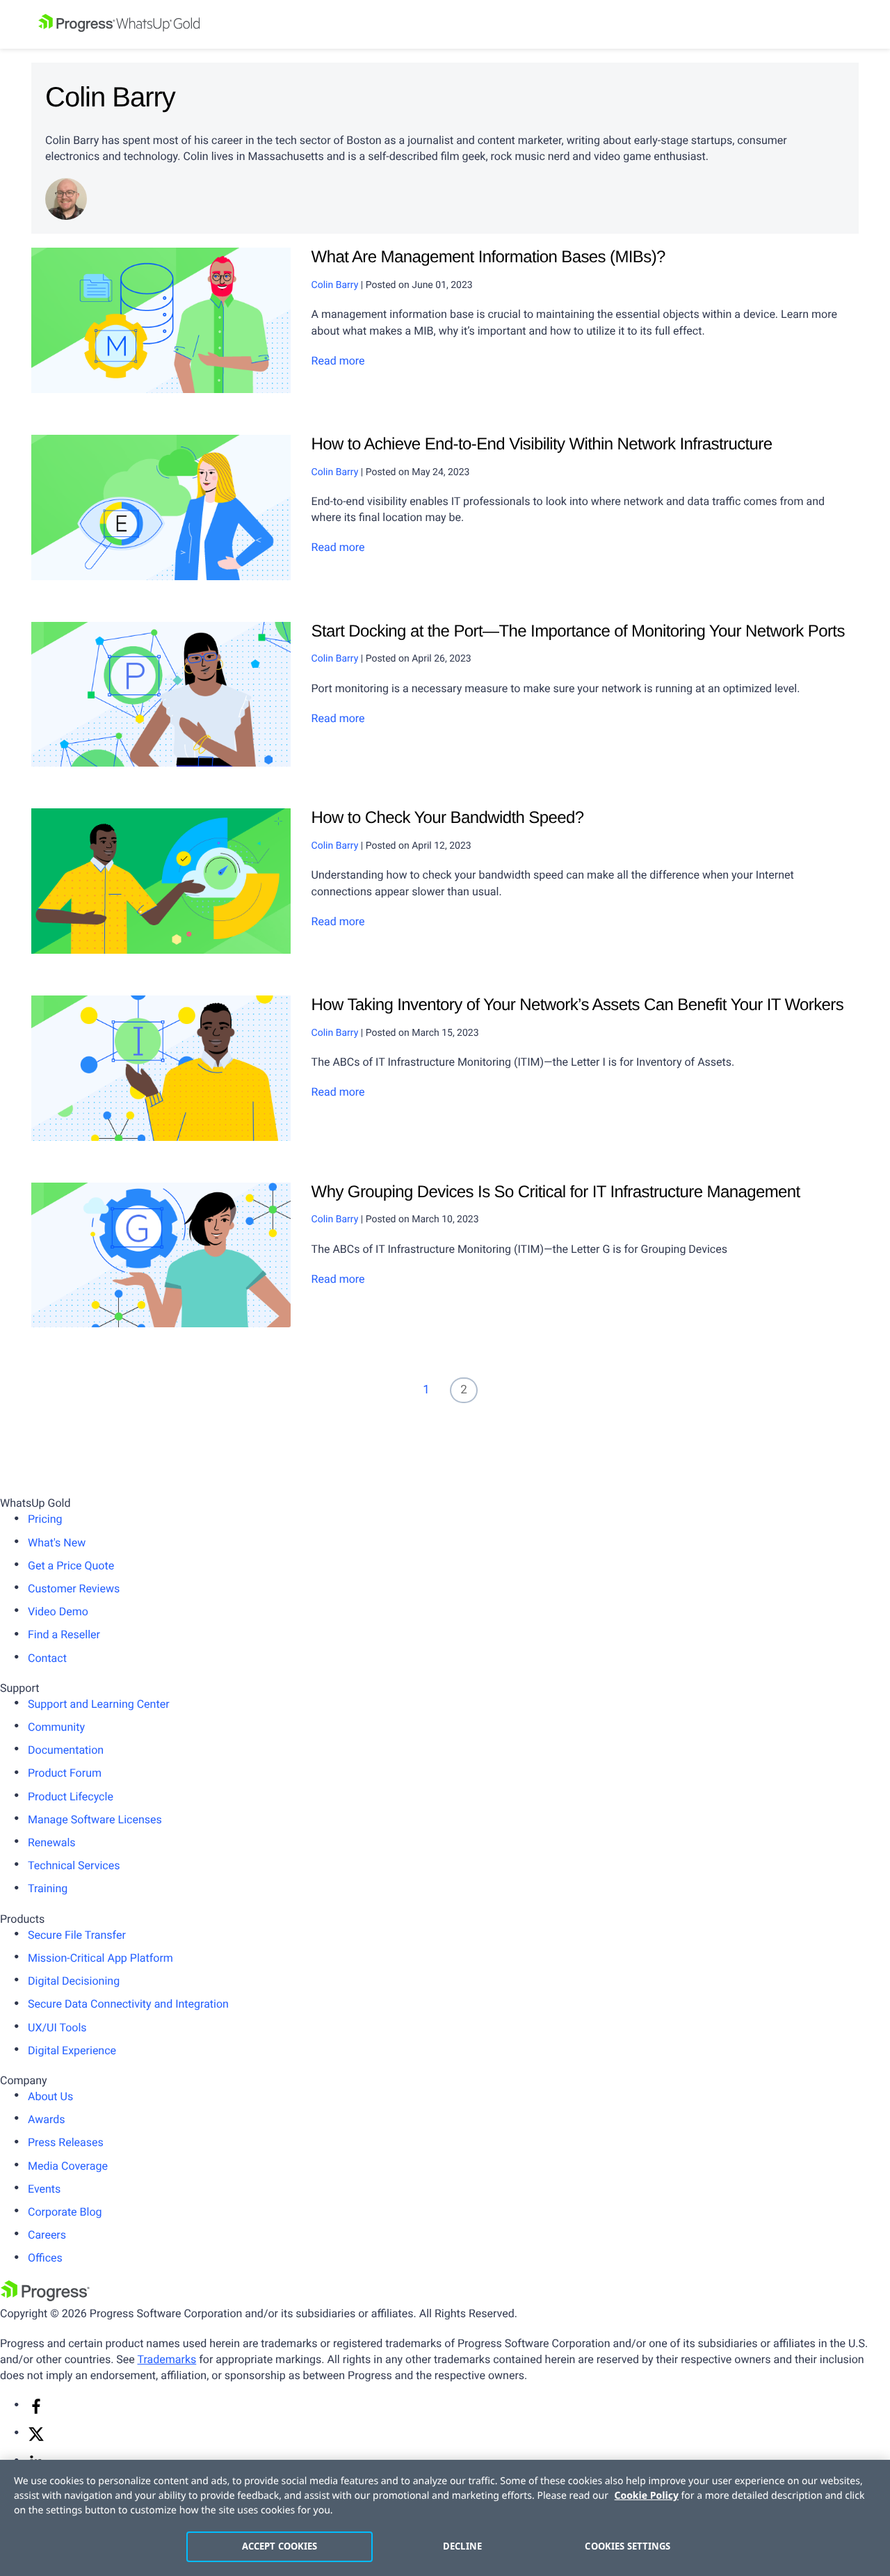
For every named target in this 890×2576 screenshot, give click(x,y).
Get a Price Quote (71, 1566)
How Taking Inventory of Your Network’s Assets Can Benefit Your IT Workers (578, 1005)
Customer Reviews (74, 1589)
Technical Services (74, 1865)
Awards (46, 2119)
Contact (47, 1658)
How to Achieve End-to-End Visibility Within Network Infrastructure (542, 444)
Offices (45, 2258)
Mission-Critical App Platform (100, 1958)
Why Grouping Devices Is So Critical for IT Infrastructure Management (556, 1192)
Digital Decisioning (74, 1981)
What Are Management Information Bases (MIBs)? (488, 257)
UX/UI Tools (57, 2027)
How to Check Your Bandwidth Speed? (448, 818)
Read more (338, 361)
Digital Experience (72, 2050)
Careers (47, 2235)
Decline (462, 2546)
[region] (445, 2518)
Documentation (66, 1750)
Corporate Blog (65, 2212)
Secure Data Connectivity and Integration (128, 2004)
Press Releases (66, 2142)
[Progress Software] (45, 2297)
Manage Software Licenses (95, 1819)
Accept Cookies (280, 2546)
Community (56, 1727)
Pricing (45, 1519)
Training (48, 1888)
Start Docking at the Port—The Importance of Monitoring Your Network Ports (578, 631)
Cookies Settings (628, 2546)
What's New (57, 1543)
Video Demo (58, 1611)
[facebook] (36, 2411)
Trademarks (167, 2359)
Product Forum (65, 1773)
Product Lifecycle (71, 1797)
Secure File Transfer (77, 1935)
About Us (50, 2096)
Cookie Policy (647, 2496)
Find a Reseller (64, 1634)
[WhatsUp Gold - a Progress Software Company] (445, 24)
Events (44, 2189)
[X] (36, 2439)
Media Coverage (68, 2166)
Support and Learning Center (99, 1704)
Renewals (52, 1842)
